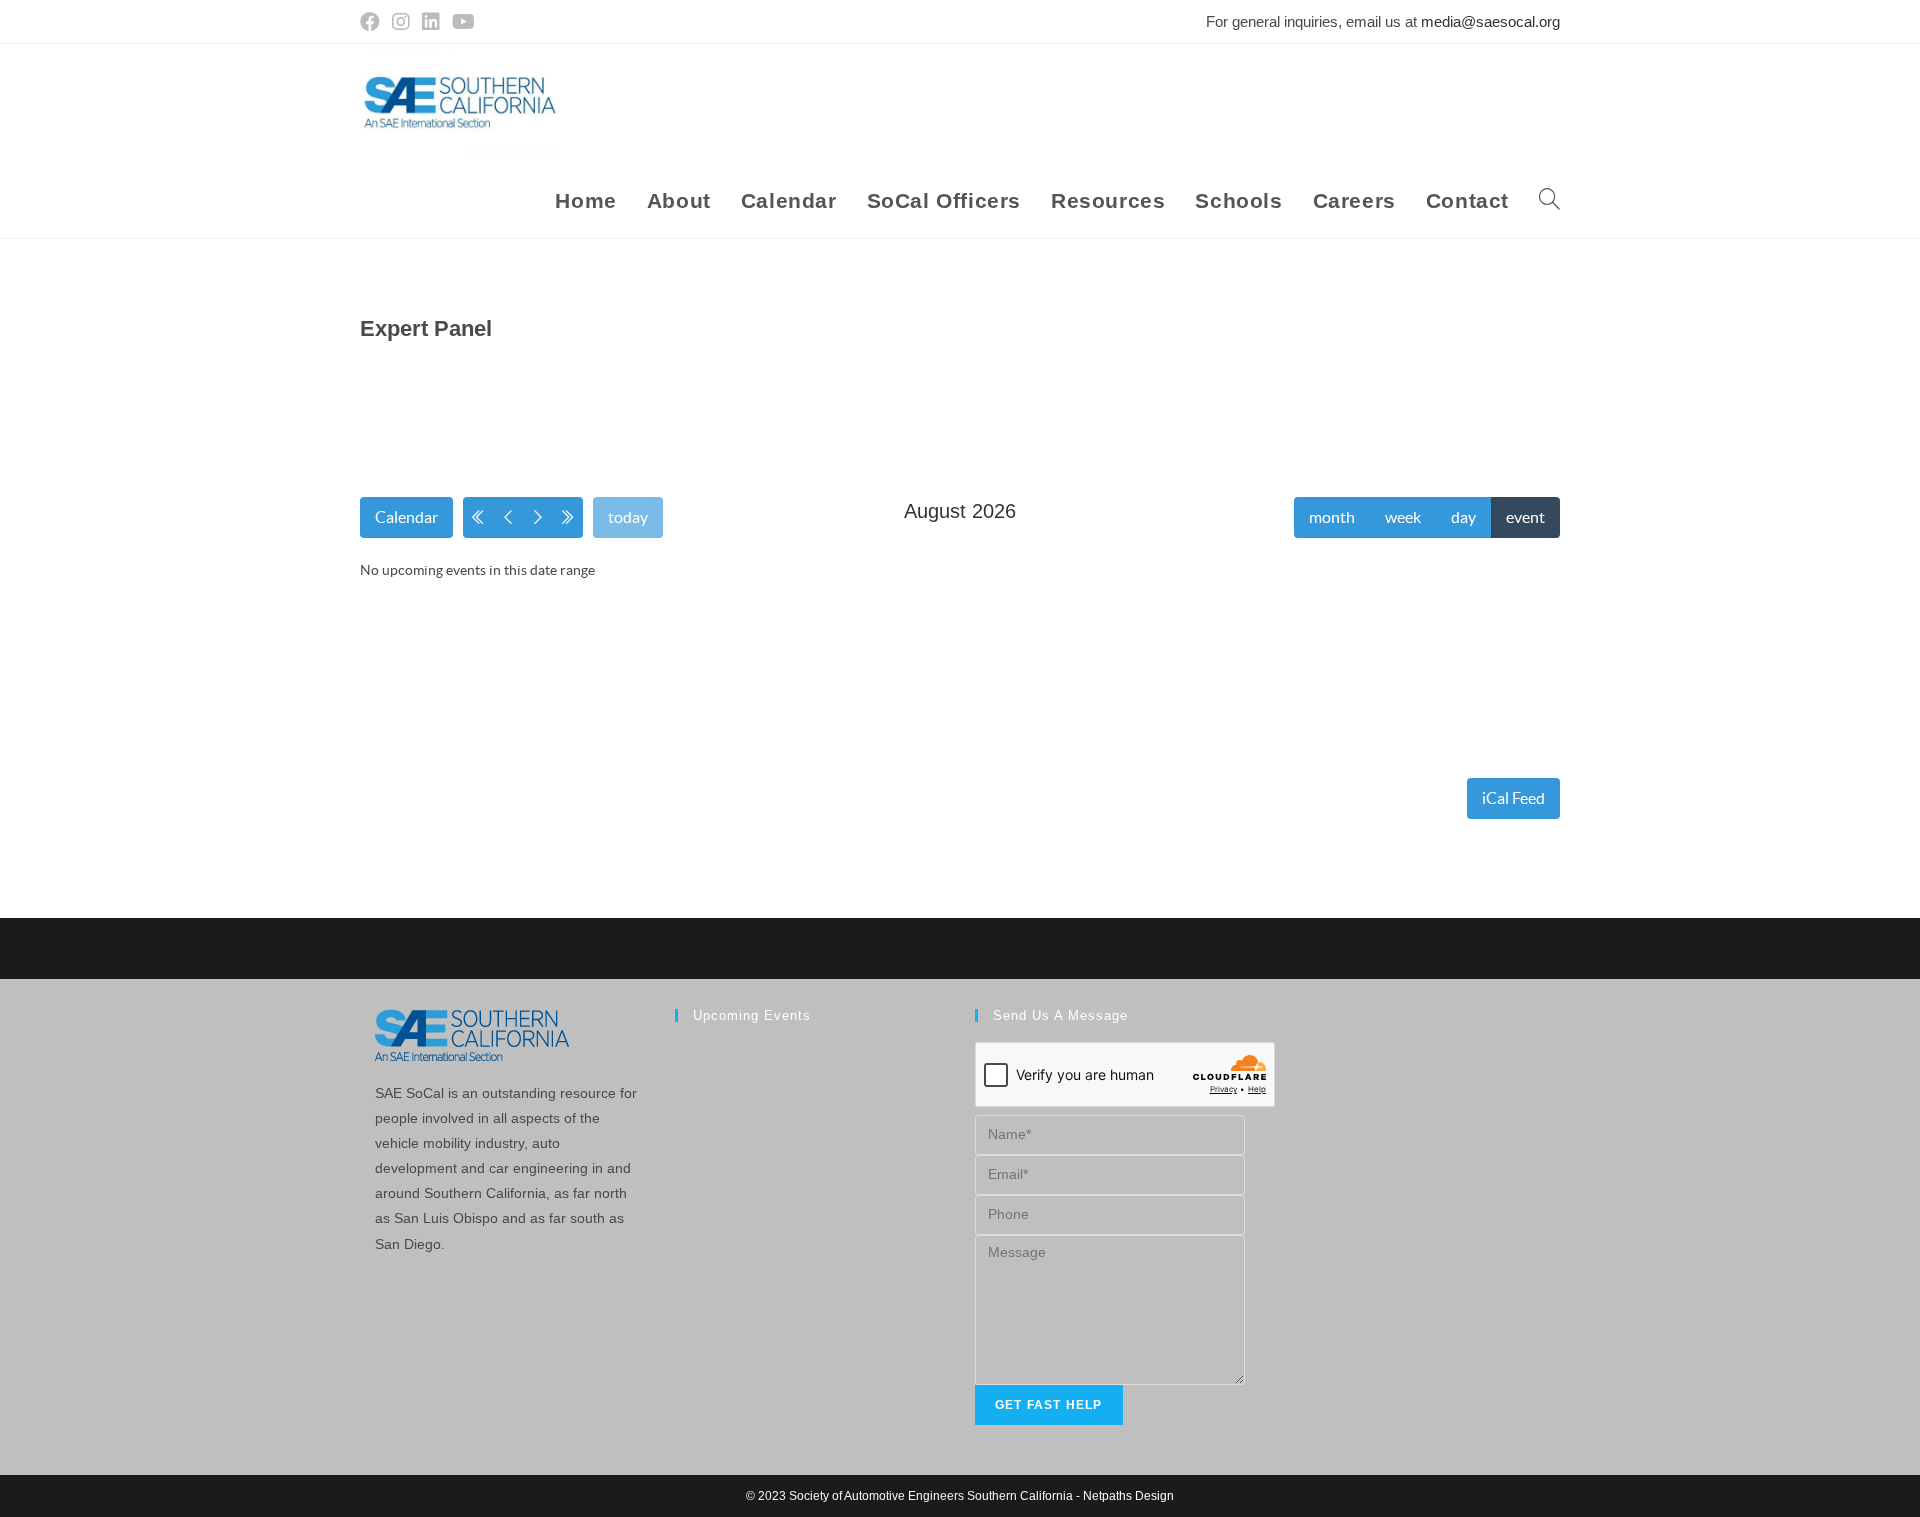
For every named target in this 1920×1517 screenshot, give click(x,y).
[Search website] (1549, 201)
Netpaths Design (1128, 1496)
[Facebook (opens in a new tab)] (373, 22)
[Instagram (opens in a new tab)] (401, 22)
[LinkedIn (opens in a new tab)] (431, 22)
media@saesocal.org (1490, 21)
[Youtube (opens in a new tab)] (463, 22)
